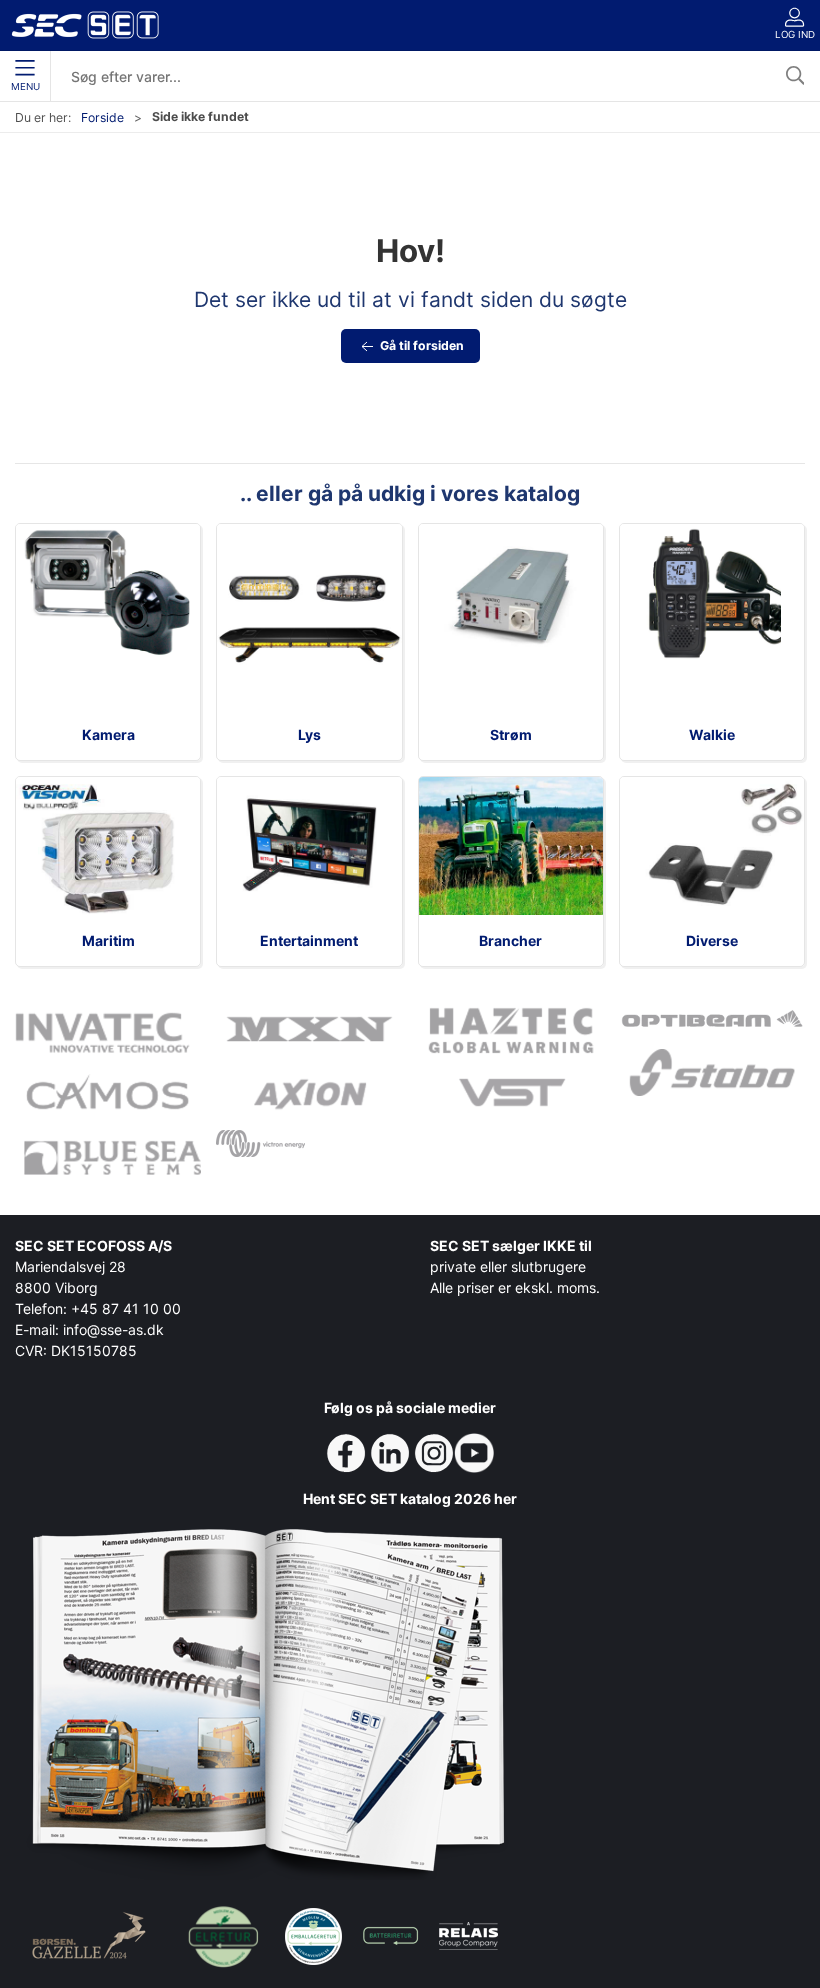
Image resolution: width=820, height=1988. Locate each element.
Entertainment (309, 940)
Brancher (510, 940)
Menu (25, 86)
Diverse (712, 940)
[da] (85, 25)
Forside (102, 117)
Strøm (511, 734)
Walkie (712, 734)
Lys (309, 734)
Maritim (108, 940)
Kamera (108, 734)
